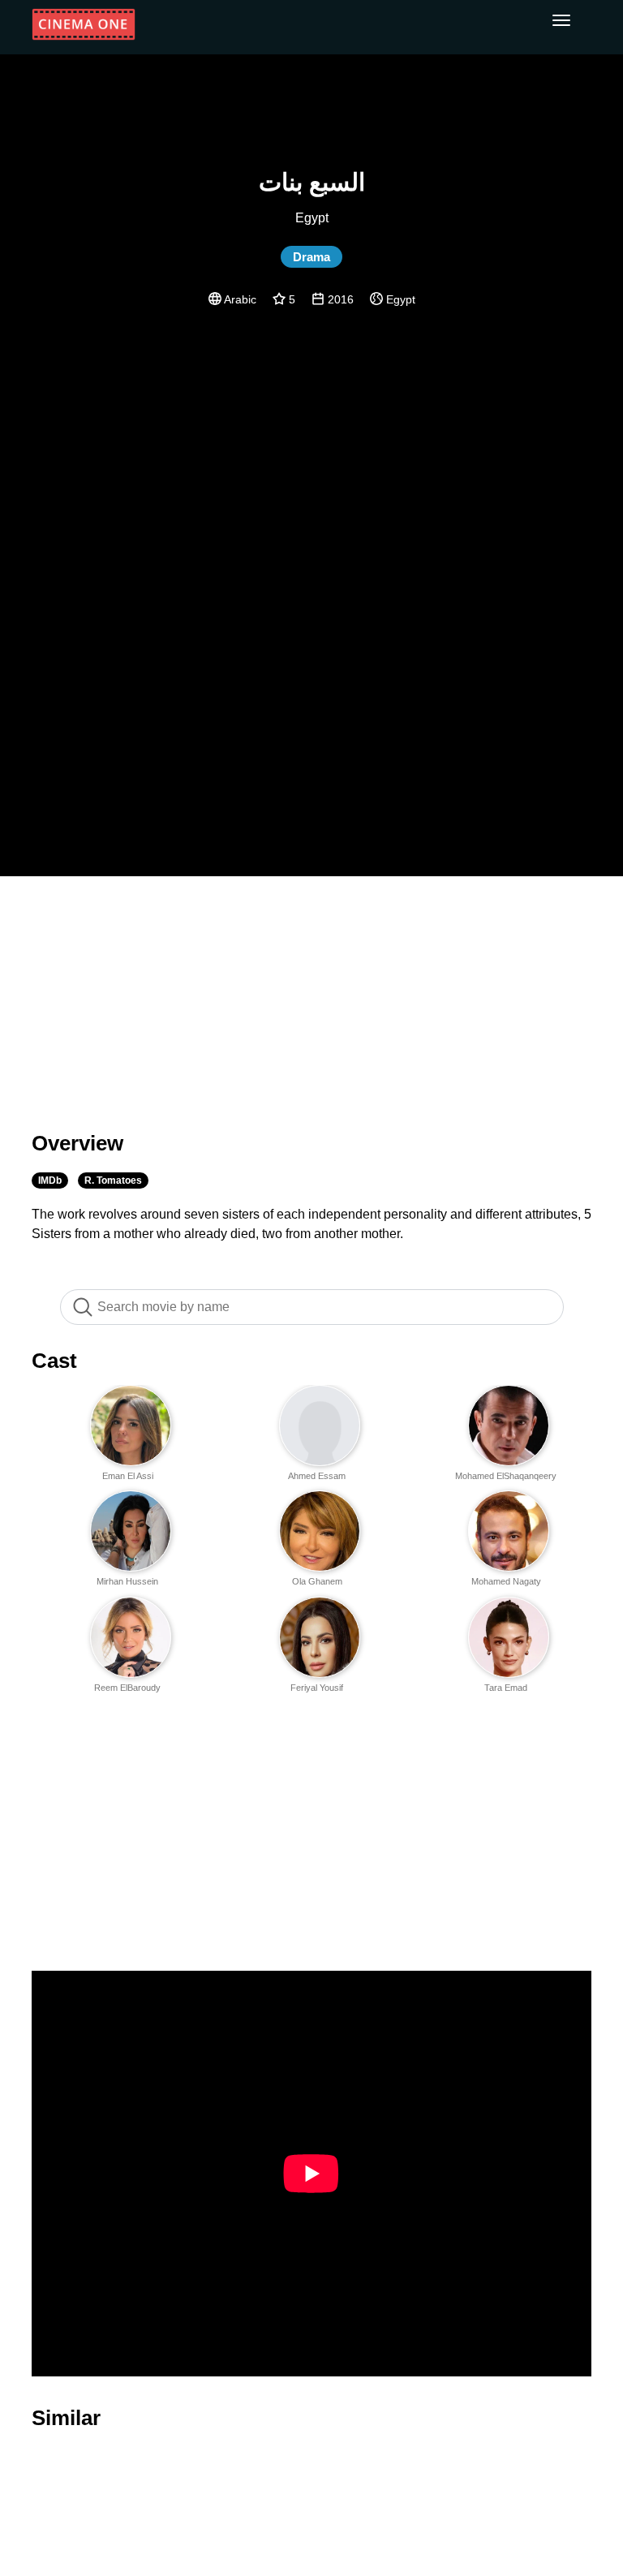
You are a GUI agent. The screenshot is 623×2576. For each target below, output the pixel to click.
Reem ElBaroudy (127, 1688)
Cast (54, 1361)
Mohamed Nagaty (506, 1581)
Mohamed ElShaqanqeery (506, 1476)
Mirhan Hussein (127, 1581)
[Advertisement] (311, 994)
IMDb (50, 1180)
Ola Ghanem (317, 1581)
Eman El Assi (128, 1476)
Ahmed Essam (317, 1476)
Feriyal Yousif (317, 1688)
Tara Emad (506, 1688)
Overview (77, 1143)
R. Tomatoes (113, 1180)
